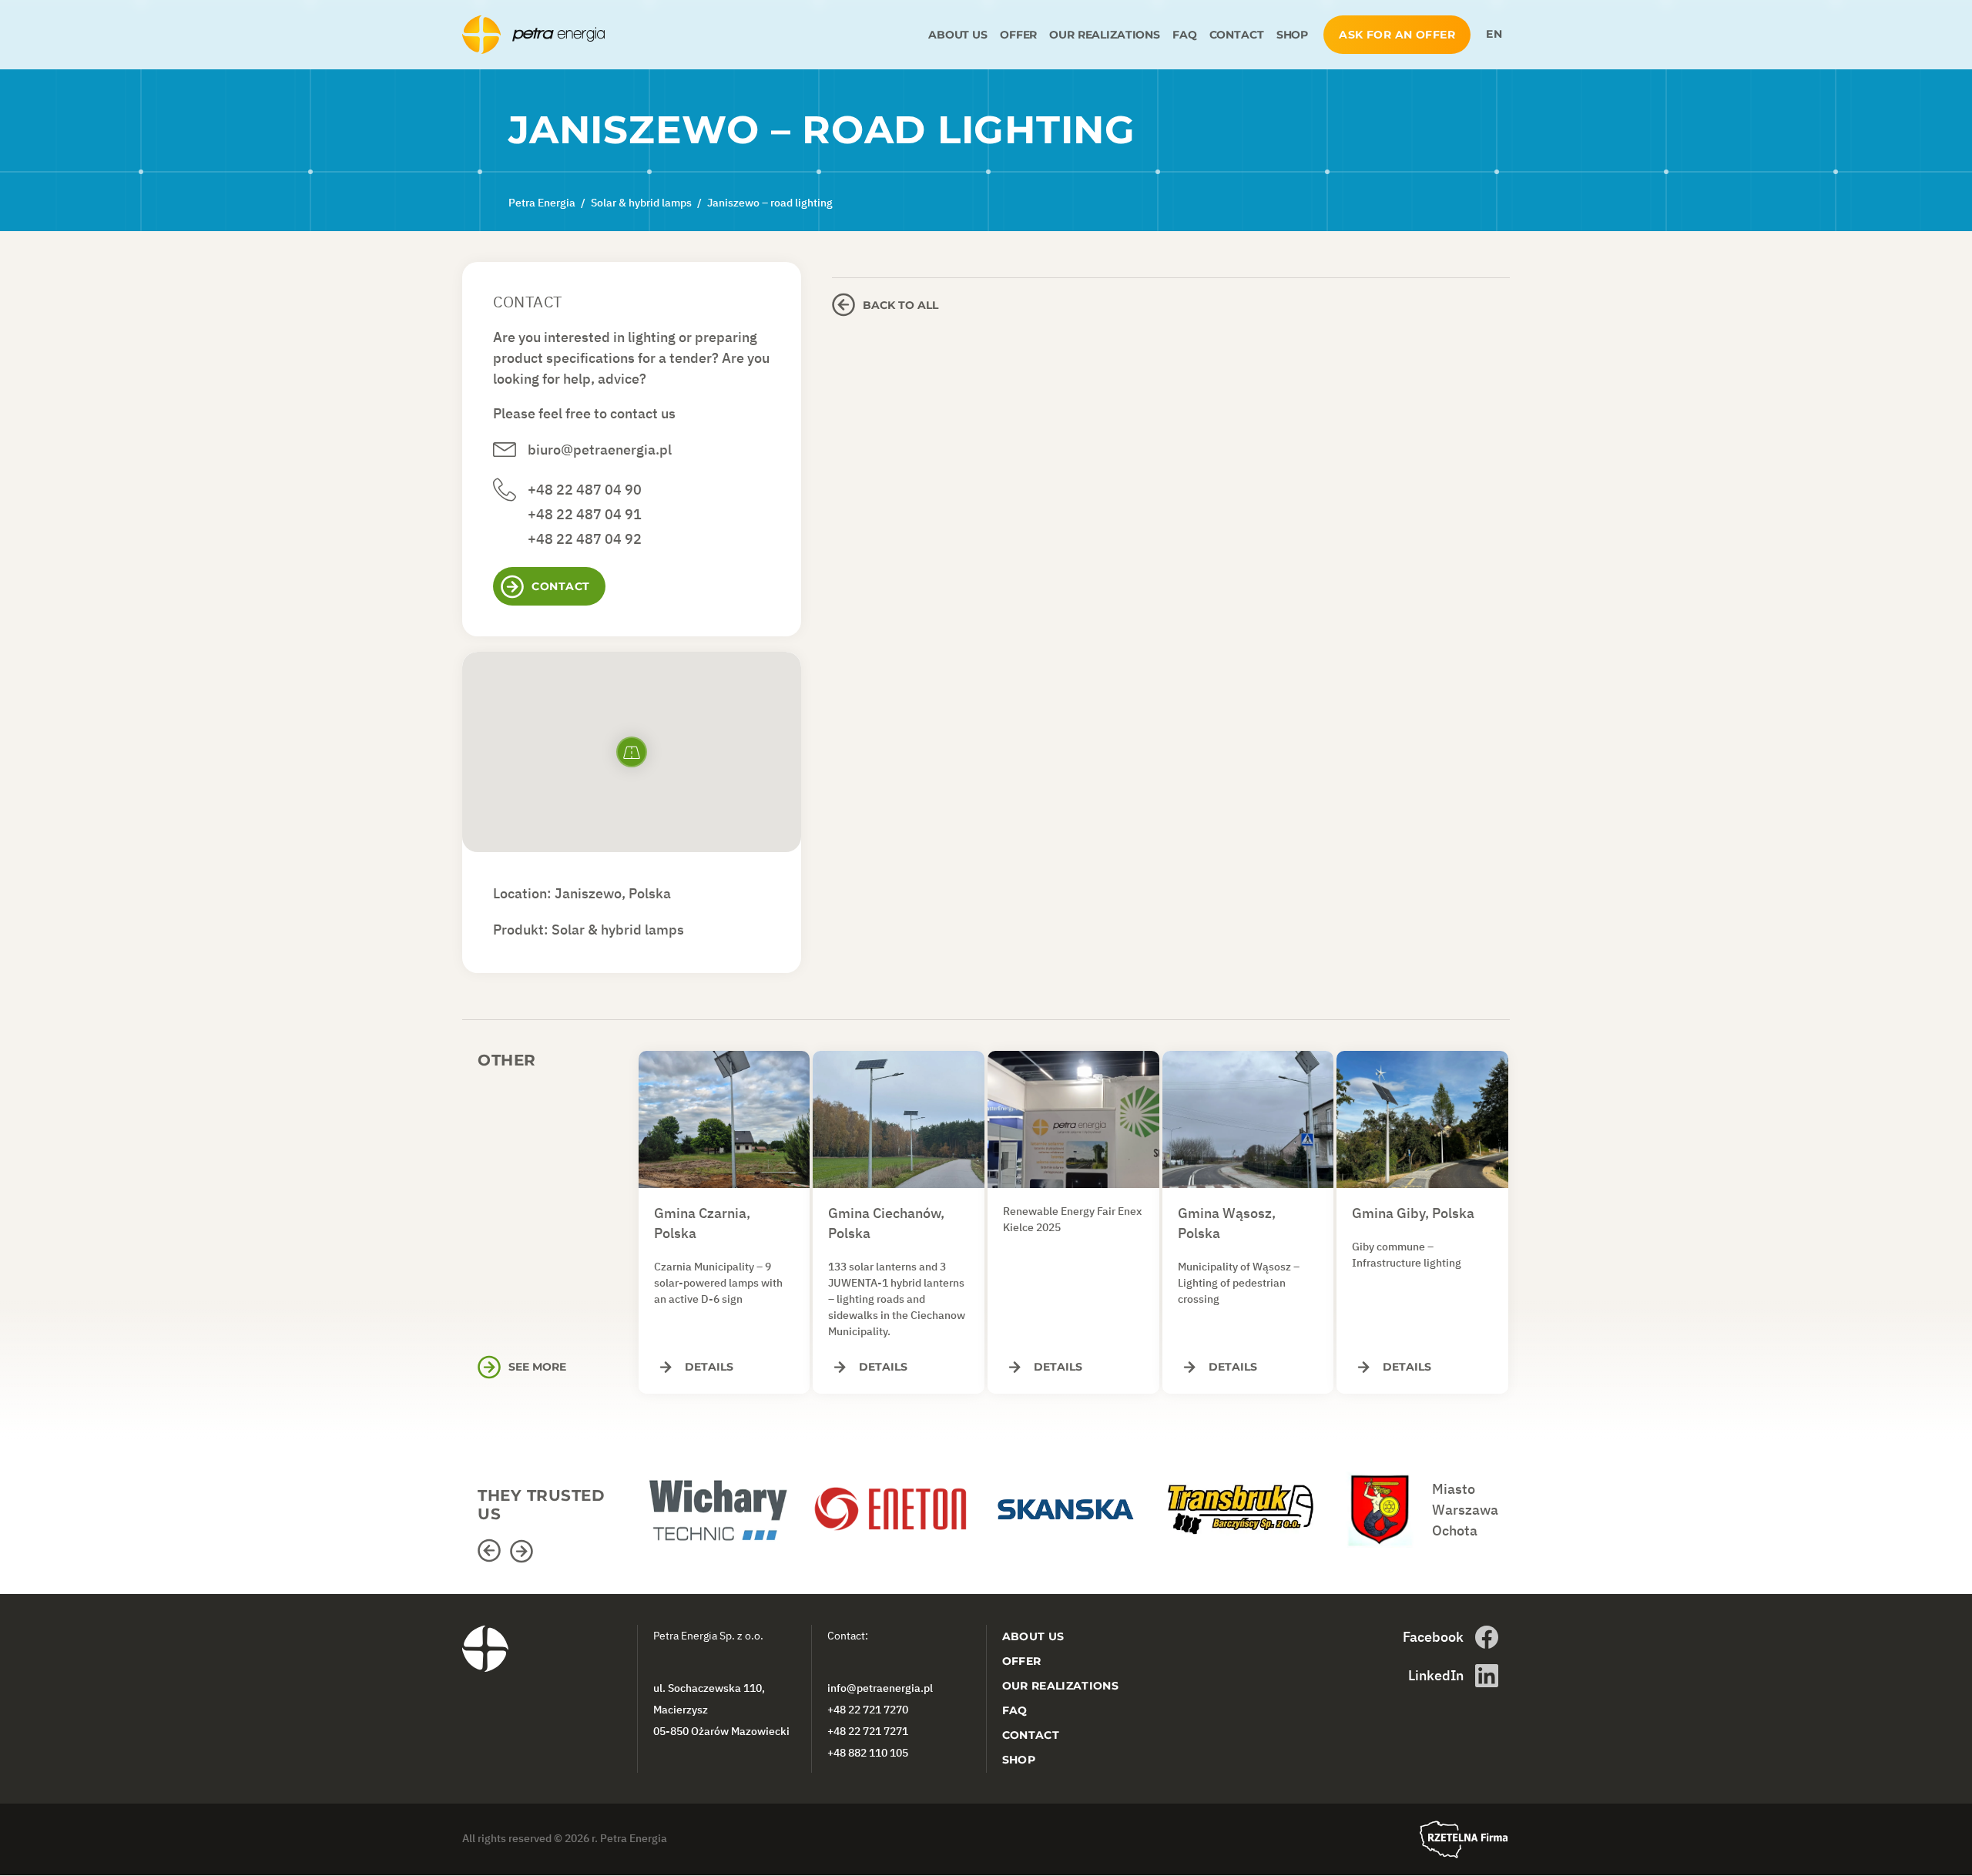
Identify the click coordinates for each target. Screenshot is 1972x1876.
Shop (1292, 35)
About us (958, 35)
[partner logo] (724, 1502)
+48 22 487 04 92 (585, 539)
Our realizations (1105, 35)
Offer (1018, 35)
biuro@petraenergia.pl (600, 450)
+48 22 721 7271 (868, 1731)
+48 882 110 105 (868, 1753)
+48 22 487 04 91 (585, 514)
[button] (491, 1551)
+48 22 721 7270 (868, 1710)
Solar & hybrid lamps (618, 930)
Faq (1185, 35)
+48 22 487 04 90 (585, 490)
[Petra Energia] (692, 35)
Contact (1237, 35)
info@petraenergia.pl (880, 1688)
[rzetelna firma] (1464, 1839)
